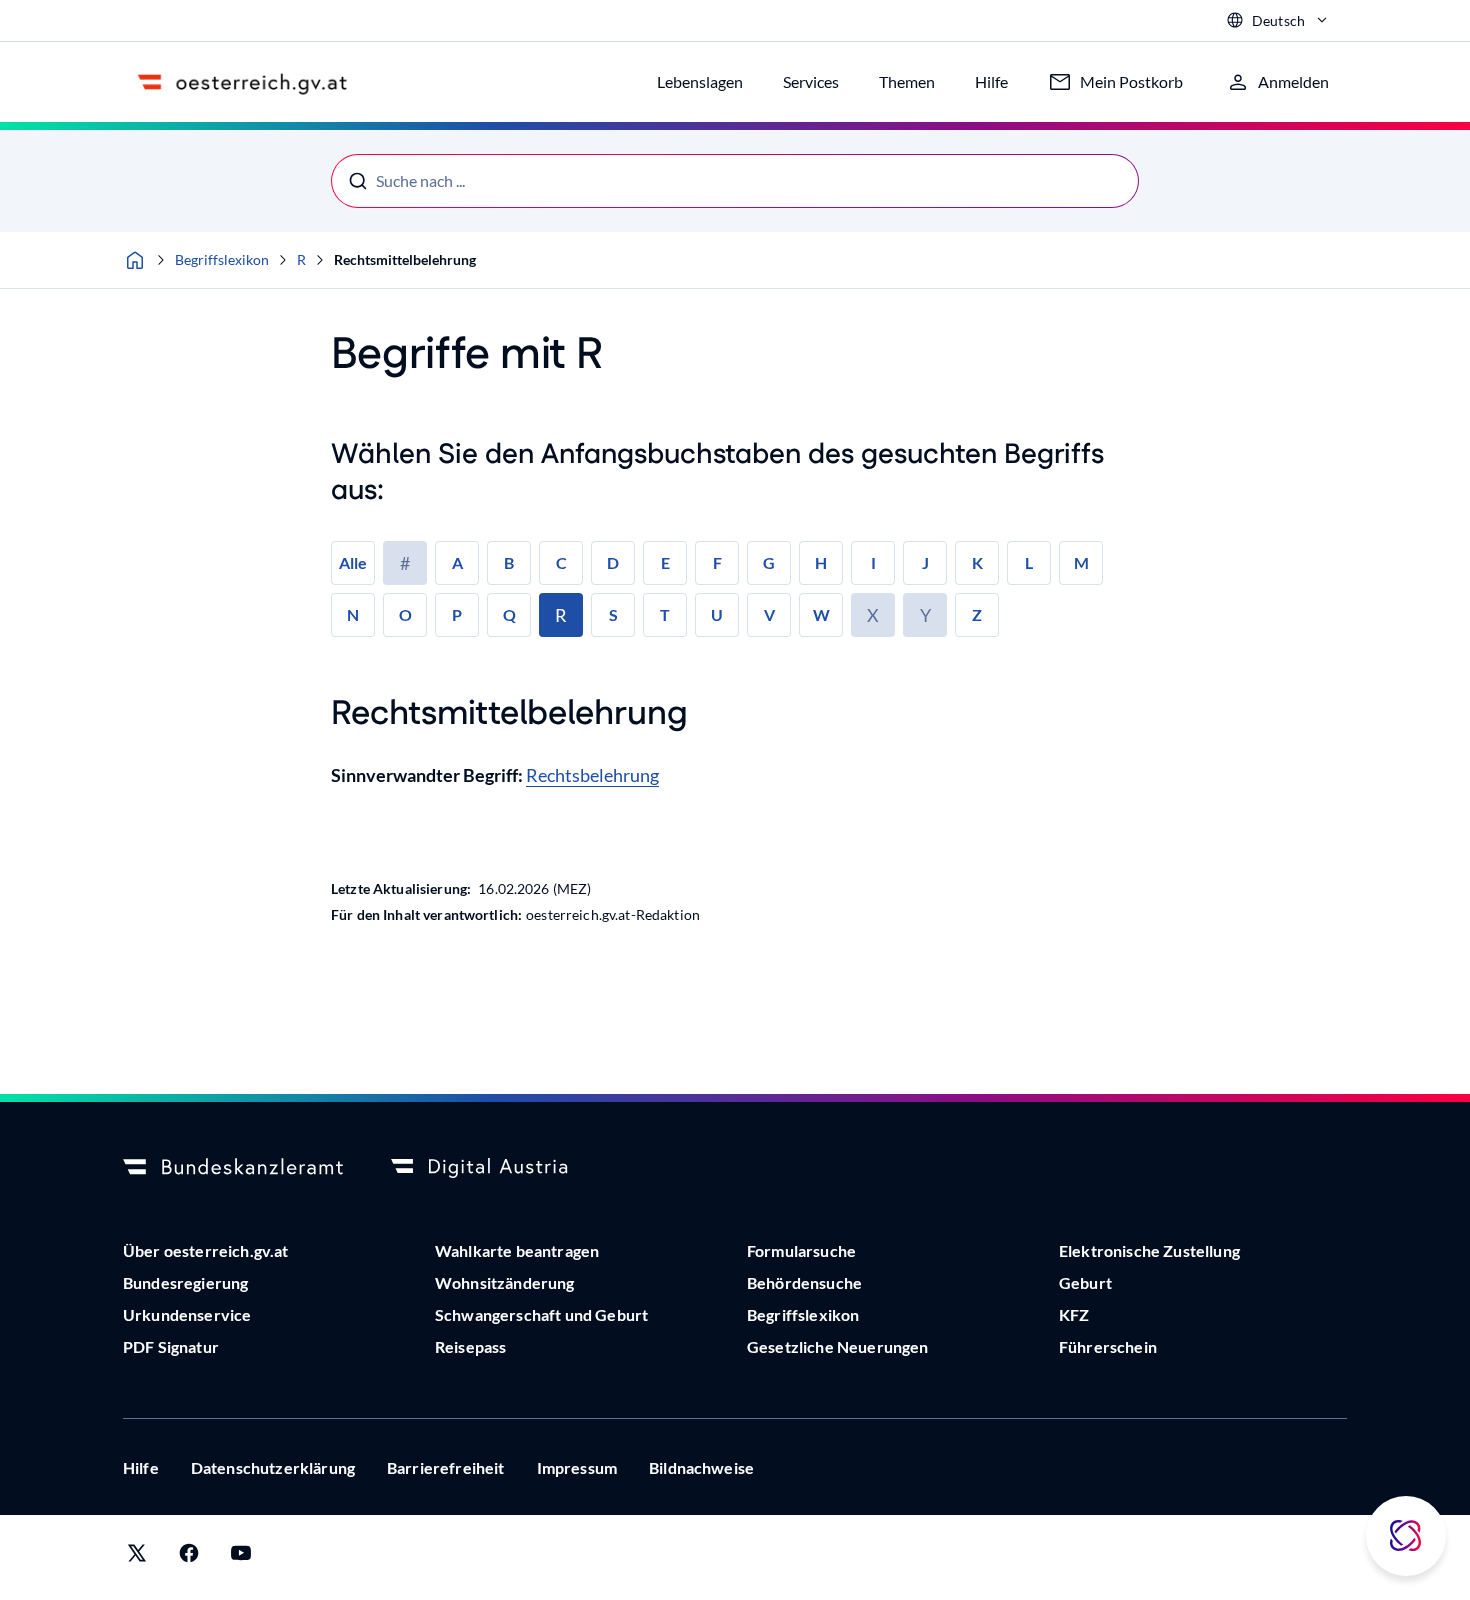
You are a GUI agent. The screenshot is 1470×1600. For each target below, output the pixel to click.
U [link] (717, 614)
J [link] (925, 562)
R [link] (561, 615)
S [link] (613, 614)
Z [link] (977, 614)
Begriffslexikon (222, 259)
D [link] (613, 562)
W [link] (821, 614)
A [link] (457, 562)
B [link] (509, 562)
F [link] (717, 562)
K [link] (977, 562)
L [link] (1029, 562)
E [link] (665, 562)
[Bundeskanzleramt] (233, 1168)
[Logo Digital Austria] (501, 1168)
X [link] (873, 615)
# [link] (405, 563)
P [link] (457, 614)
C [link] (561, 562)
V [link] (769, 614)
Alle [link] (353, 562)
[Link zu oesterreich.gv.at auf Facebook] (189, 1557)
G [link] (769, 562)
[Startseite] (135, 260)
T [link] (665, 614)
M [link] (1081, 562)
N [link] (353, 614)
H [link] (821, 562)
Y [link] (925, 615)
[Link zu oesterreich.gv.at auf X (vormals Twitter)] (137, 1557)
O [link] (405, 614)
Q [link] (509, 614)
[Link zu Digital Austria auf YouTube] (241, 1557)
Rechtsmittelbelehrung (405, 259)
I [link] (873, 562)
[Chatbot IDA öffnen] (1406, 1536)
